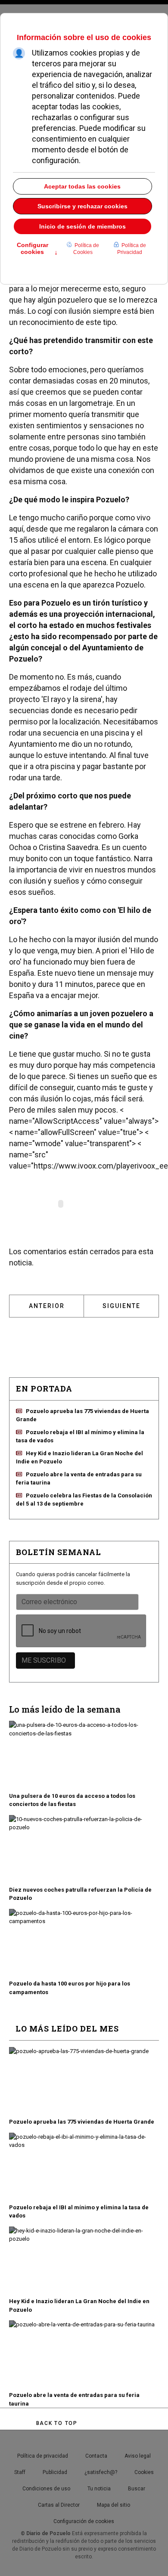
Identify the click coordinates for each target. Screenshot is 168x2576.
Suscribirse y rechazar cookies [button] (82, 206)
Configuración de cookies (84, 2521)
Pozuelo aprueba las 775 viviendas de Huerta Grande (82, 2122)
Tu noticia (99, 2489)
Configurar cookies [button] (37, 249)
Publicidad (55, 2472)
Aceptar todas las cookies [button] (82, 186)
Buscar (137, 2489)
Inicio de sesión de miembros (82, 226)
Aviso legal (138, 2456)
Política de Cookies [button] (86, 249)
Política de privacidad (43, 2456)
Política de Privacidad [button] (132, 249)
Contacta (96, 2456)
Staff (20, 2472)
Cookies (144, 2472)
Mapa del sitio (114, 2505)
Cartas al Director (59, 2505)
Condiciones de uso (46, 2489)
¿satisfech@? (101, 2472)
